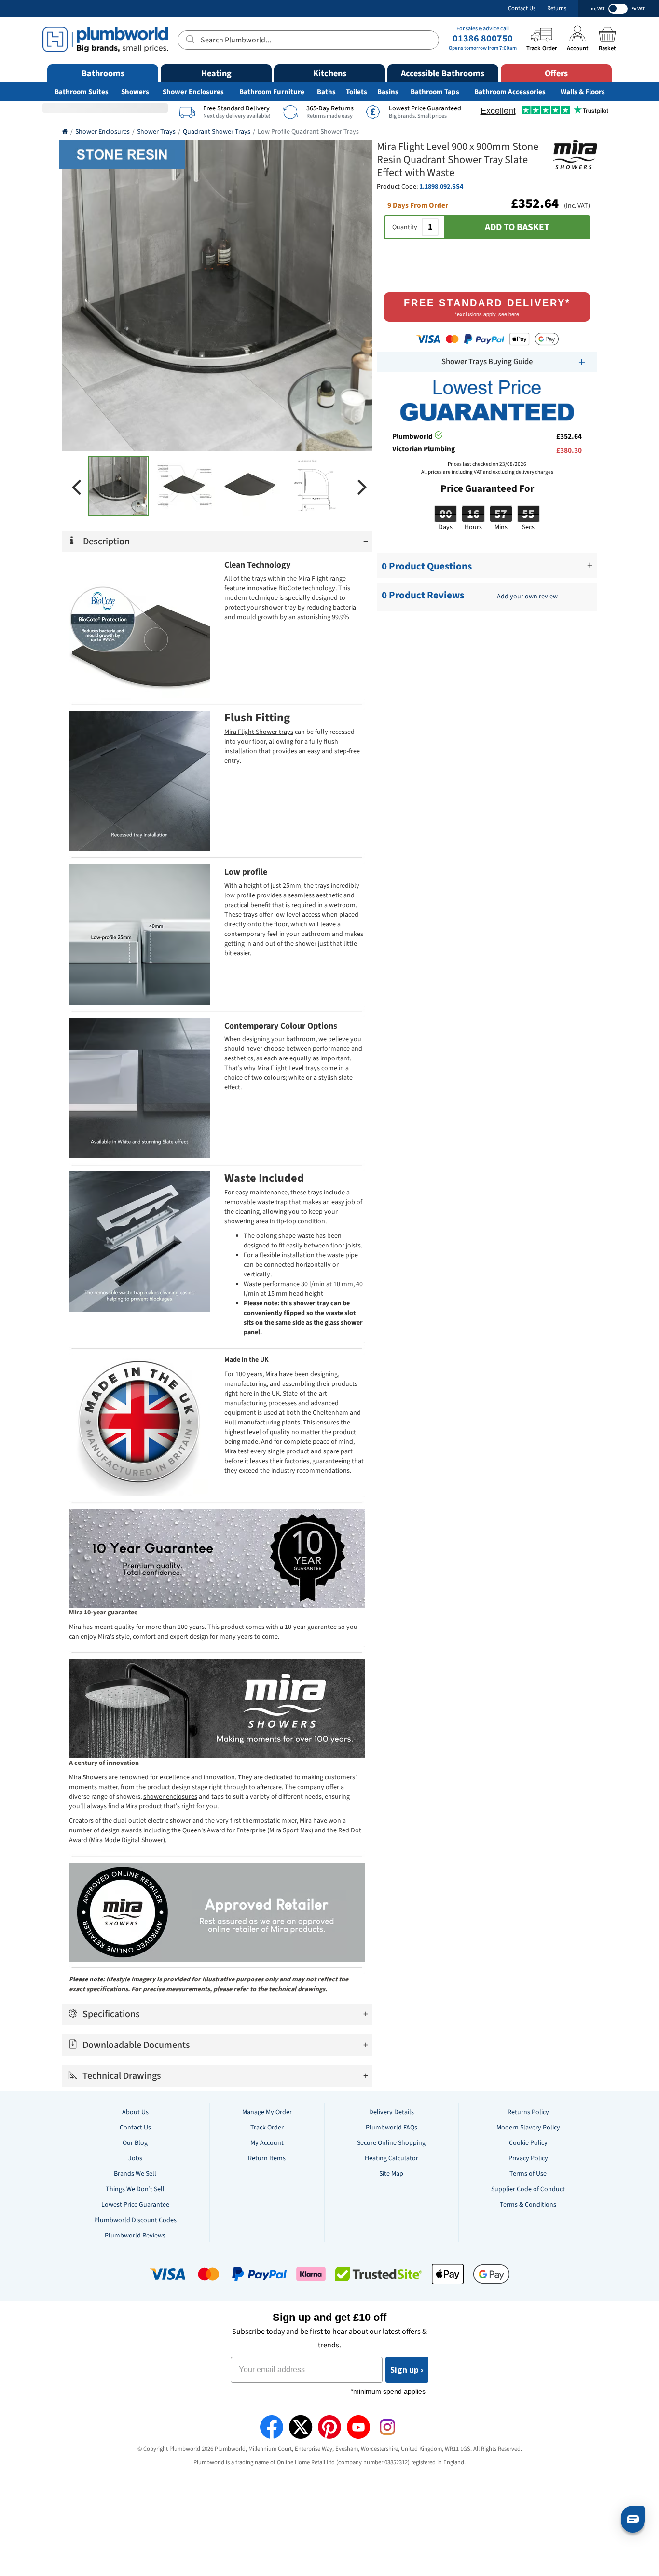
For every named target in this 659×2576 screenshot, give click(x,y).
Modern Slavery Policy (528, 2128)
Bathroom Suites (82, 92)
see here (509, 314)
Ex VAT (638, 9)
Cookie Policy (528, 2143)
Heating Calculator (391, 2158)
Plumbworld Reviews (135, 2236)
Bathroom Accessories (510, 92)
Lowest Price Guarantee (135, 2205)
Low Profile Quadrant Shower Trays (308, 132)
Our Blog (135, 2143)
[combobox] (308, 40)
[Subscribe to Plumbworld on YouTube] (358, 2427)
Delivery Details (391, 2112)
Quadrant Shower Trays (217, 132)
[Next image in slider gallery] (362, 486)
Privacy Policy (528, 2158)
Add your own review (527, 597)
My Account (267, 2143)
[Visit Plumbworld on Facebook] (272, 2427)
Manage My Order (267, 2112)
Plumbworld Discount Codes (135, 2220)
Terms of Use (528, 2174)
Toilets (357, 92)
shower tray (279, 608)
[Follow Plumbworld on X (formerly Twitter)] (301, 2427)
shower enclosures (170, 1797)
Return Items (267, 2158)
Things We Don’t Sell (135, 2189)
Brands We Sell (135, 2174)
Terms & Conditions (528, 2205)
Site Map (391, 2174)
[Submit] (189, 39)
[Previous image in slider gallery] (76, 486)
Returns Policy (528, 2112)
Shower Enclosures (193, 92)
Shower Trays (156, 132)
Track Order (267, 2128)
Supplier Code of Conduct (528, 2189)
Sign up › (407, 2370)
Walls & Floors (583, 92)
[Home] (65, 132)
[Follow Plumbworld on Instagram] (387, 2427)
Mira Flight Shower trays (259, 732)
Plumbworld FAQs (391, 2128)
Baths (326, 92)
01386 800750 (483, 39)
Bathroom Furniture (272, 92)
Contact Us (522, 8)
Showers (135, 92)
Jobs (135, 2158)
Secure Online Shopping (391, 2143)
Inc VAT (597, 9)
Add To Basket (517, 227)
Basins (388, 92)
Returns (557, 8)
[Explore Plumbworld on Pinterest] (329, 2427)
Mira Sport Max (290, 1830)
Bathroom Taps (435, 92)
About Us (135, 2112)
